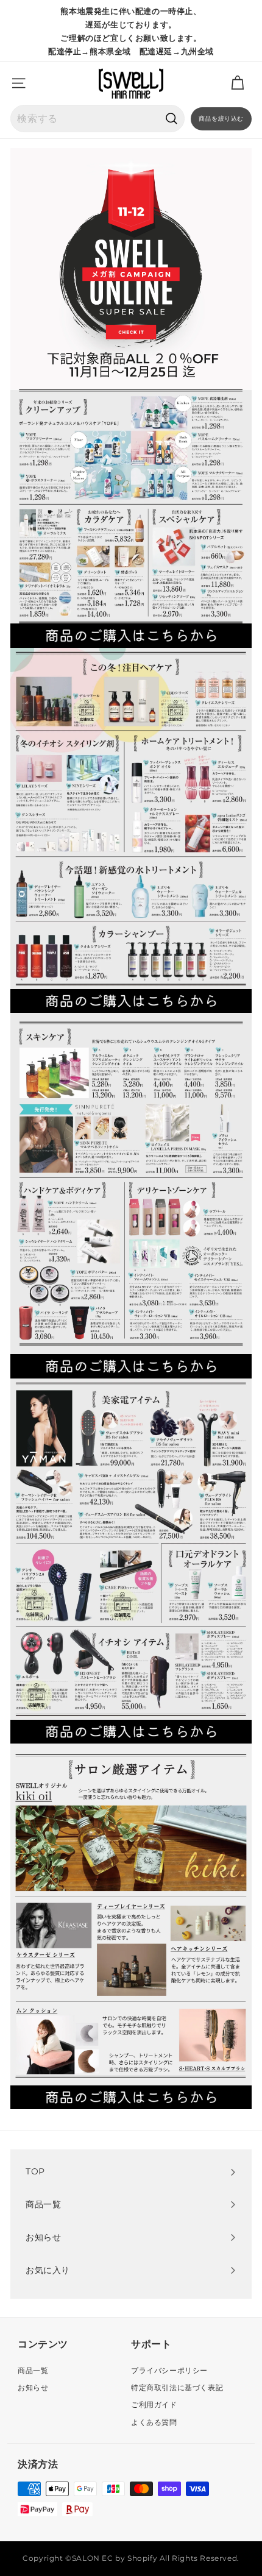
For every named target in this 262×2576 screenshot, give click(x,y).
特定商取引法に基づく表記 (177, 2387)
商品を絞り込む (221, 119)
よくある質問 (154, 2422)
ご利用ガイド (154, 2404)
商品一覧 (33, 2370)
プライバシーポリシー (169, 2370)
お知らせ (33, 2387)
